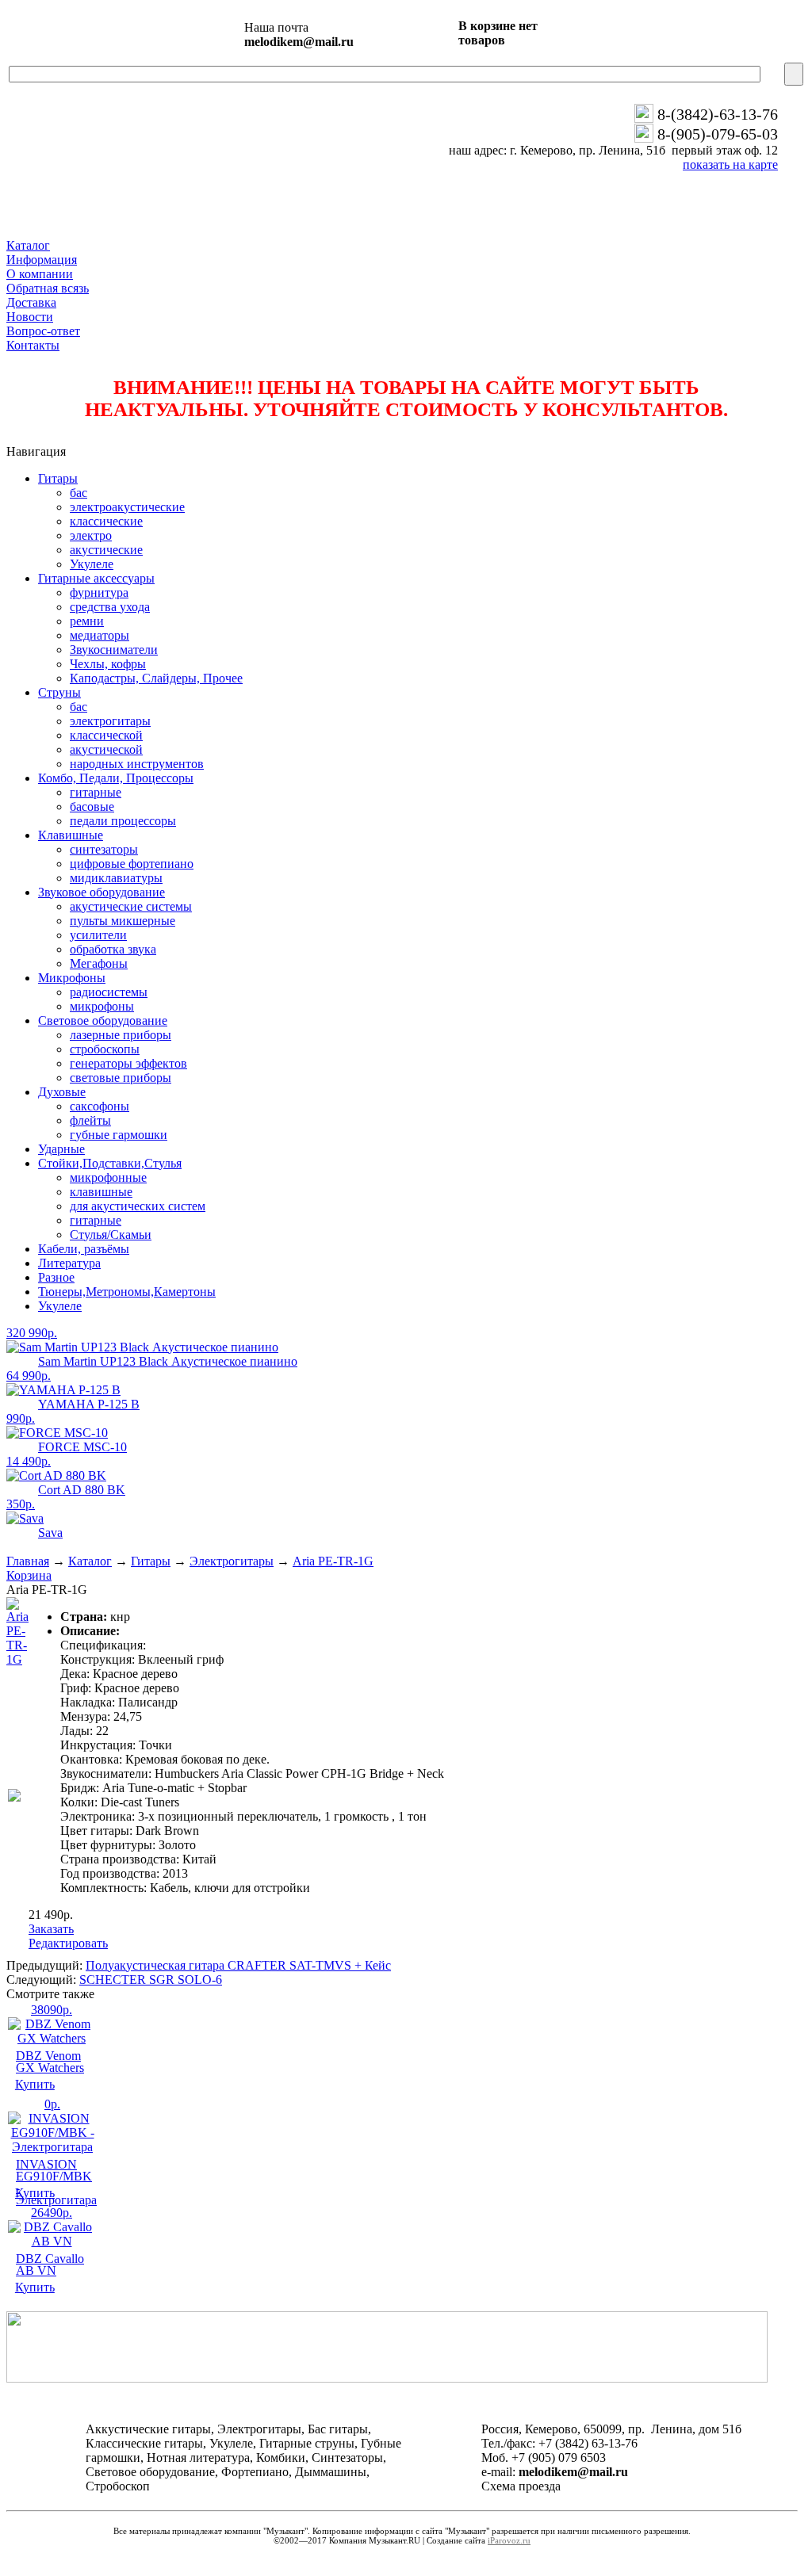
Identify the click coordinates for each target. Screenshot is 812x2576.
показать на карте (730, 164)
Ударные (61, 1149)
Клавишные (71, 835)
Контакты (33, 345)
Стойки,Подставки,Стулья (110, 1163)
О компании (40, 274)
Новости (30, 317)
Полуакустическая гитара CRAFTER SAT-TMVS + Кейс (238, 1965)
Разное (56, 1277)
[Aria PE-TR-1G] (17, 1659)
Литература (69, 1263)
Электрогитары (232, 1561)
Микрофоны (72, 978)
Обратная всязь (48, 288)
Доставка (31, 302)
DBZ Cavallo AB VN (50, 2265)
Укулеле (60, 1306)
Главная (28, 1561)
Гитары (58, 478)
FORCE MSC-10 (82, 1447)
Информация (42, 260)
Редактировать (68, 1943)
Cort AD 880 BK (82, 1490)
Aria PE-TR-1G (333, 1561)
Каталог (28, 245)
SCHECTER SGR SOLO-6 (151, 1980)
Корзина (29, 1575)
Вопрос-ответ (43, 331)
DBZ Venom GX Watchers (50, 2062)
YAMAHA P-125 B (89, 1404)
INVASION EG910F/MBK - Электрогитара (56, 2182)
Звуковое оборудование (101, 892)
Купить (35, 2084)
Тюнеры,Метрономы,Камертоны (127, 1292)
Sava (50, 1533)
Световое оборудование (103, 1020)
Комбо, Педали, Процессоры (116, 778)
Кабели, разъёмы (84, 1249)
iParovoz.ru (509, 2540)
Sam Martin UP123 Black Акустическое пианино (168, 1361)
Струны (59, 692)
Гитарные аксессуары (96, 578)
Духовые (62, 1092)
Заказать (51, 1929)
